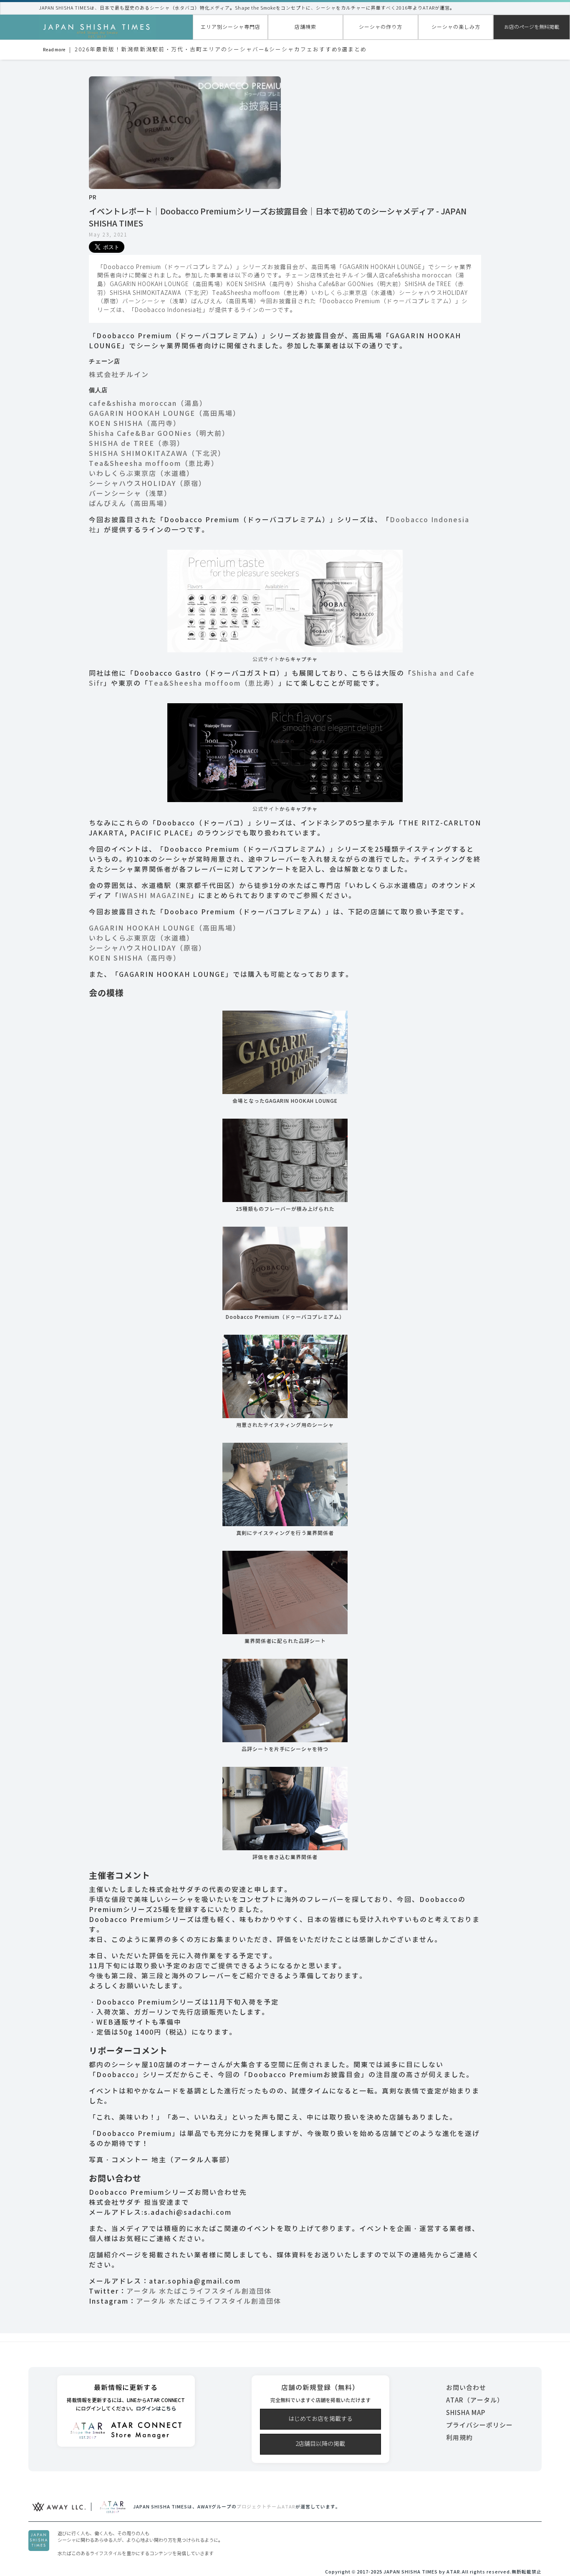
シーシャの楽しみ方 (456, 27)
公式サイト (266, 659)
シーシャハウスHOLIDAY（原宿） (148, 484)
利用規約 (459, 2438)
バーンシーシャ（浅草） (130, 494)
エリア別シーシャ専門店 (231, 27)
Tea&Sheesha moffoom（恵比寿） (154, 464)
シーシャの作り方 (381, 27)
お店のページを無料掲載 (532, 27)
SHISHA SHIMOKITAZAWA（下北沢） (157, 454)
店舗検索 (305, 27)
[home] (97, 28)
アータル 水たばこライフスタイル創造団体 (199, 2291)
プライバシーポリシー (479, 2425)
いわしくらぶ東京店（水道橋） (141, 474)
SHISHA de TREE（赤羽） (137, 444)
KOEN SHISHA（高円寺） (135, 424)
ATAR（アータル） (475, 2400)
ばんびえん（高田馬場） (130, 504)
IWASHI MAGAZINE (155, 896)
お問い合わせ (466, 2388)
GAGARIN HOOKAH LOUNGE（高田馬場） (165, 414)
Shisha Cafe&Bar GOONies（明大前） (159, 434)
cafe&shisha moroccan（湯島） (148, 404)
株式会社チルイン (119, 375)
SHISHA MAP (466, 2413)
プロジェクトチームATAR (266, 2507)
